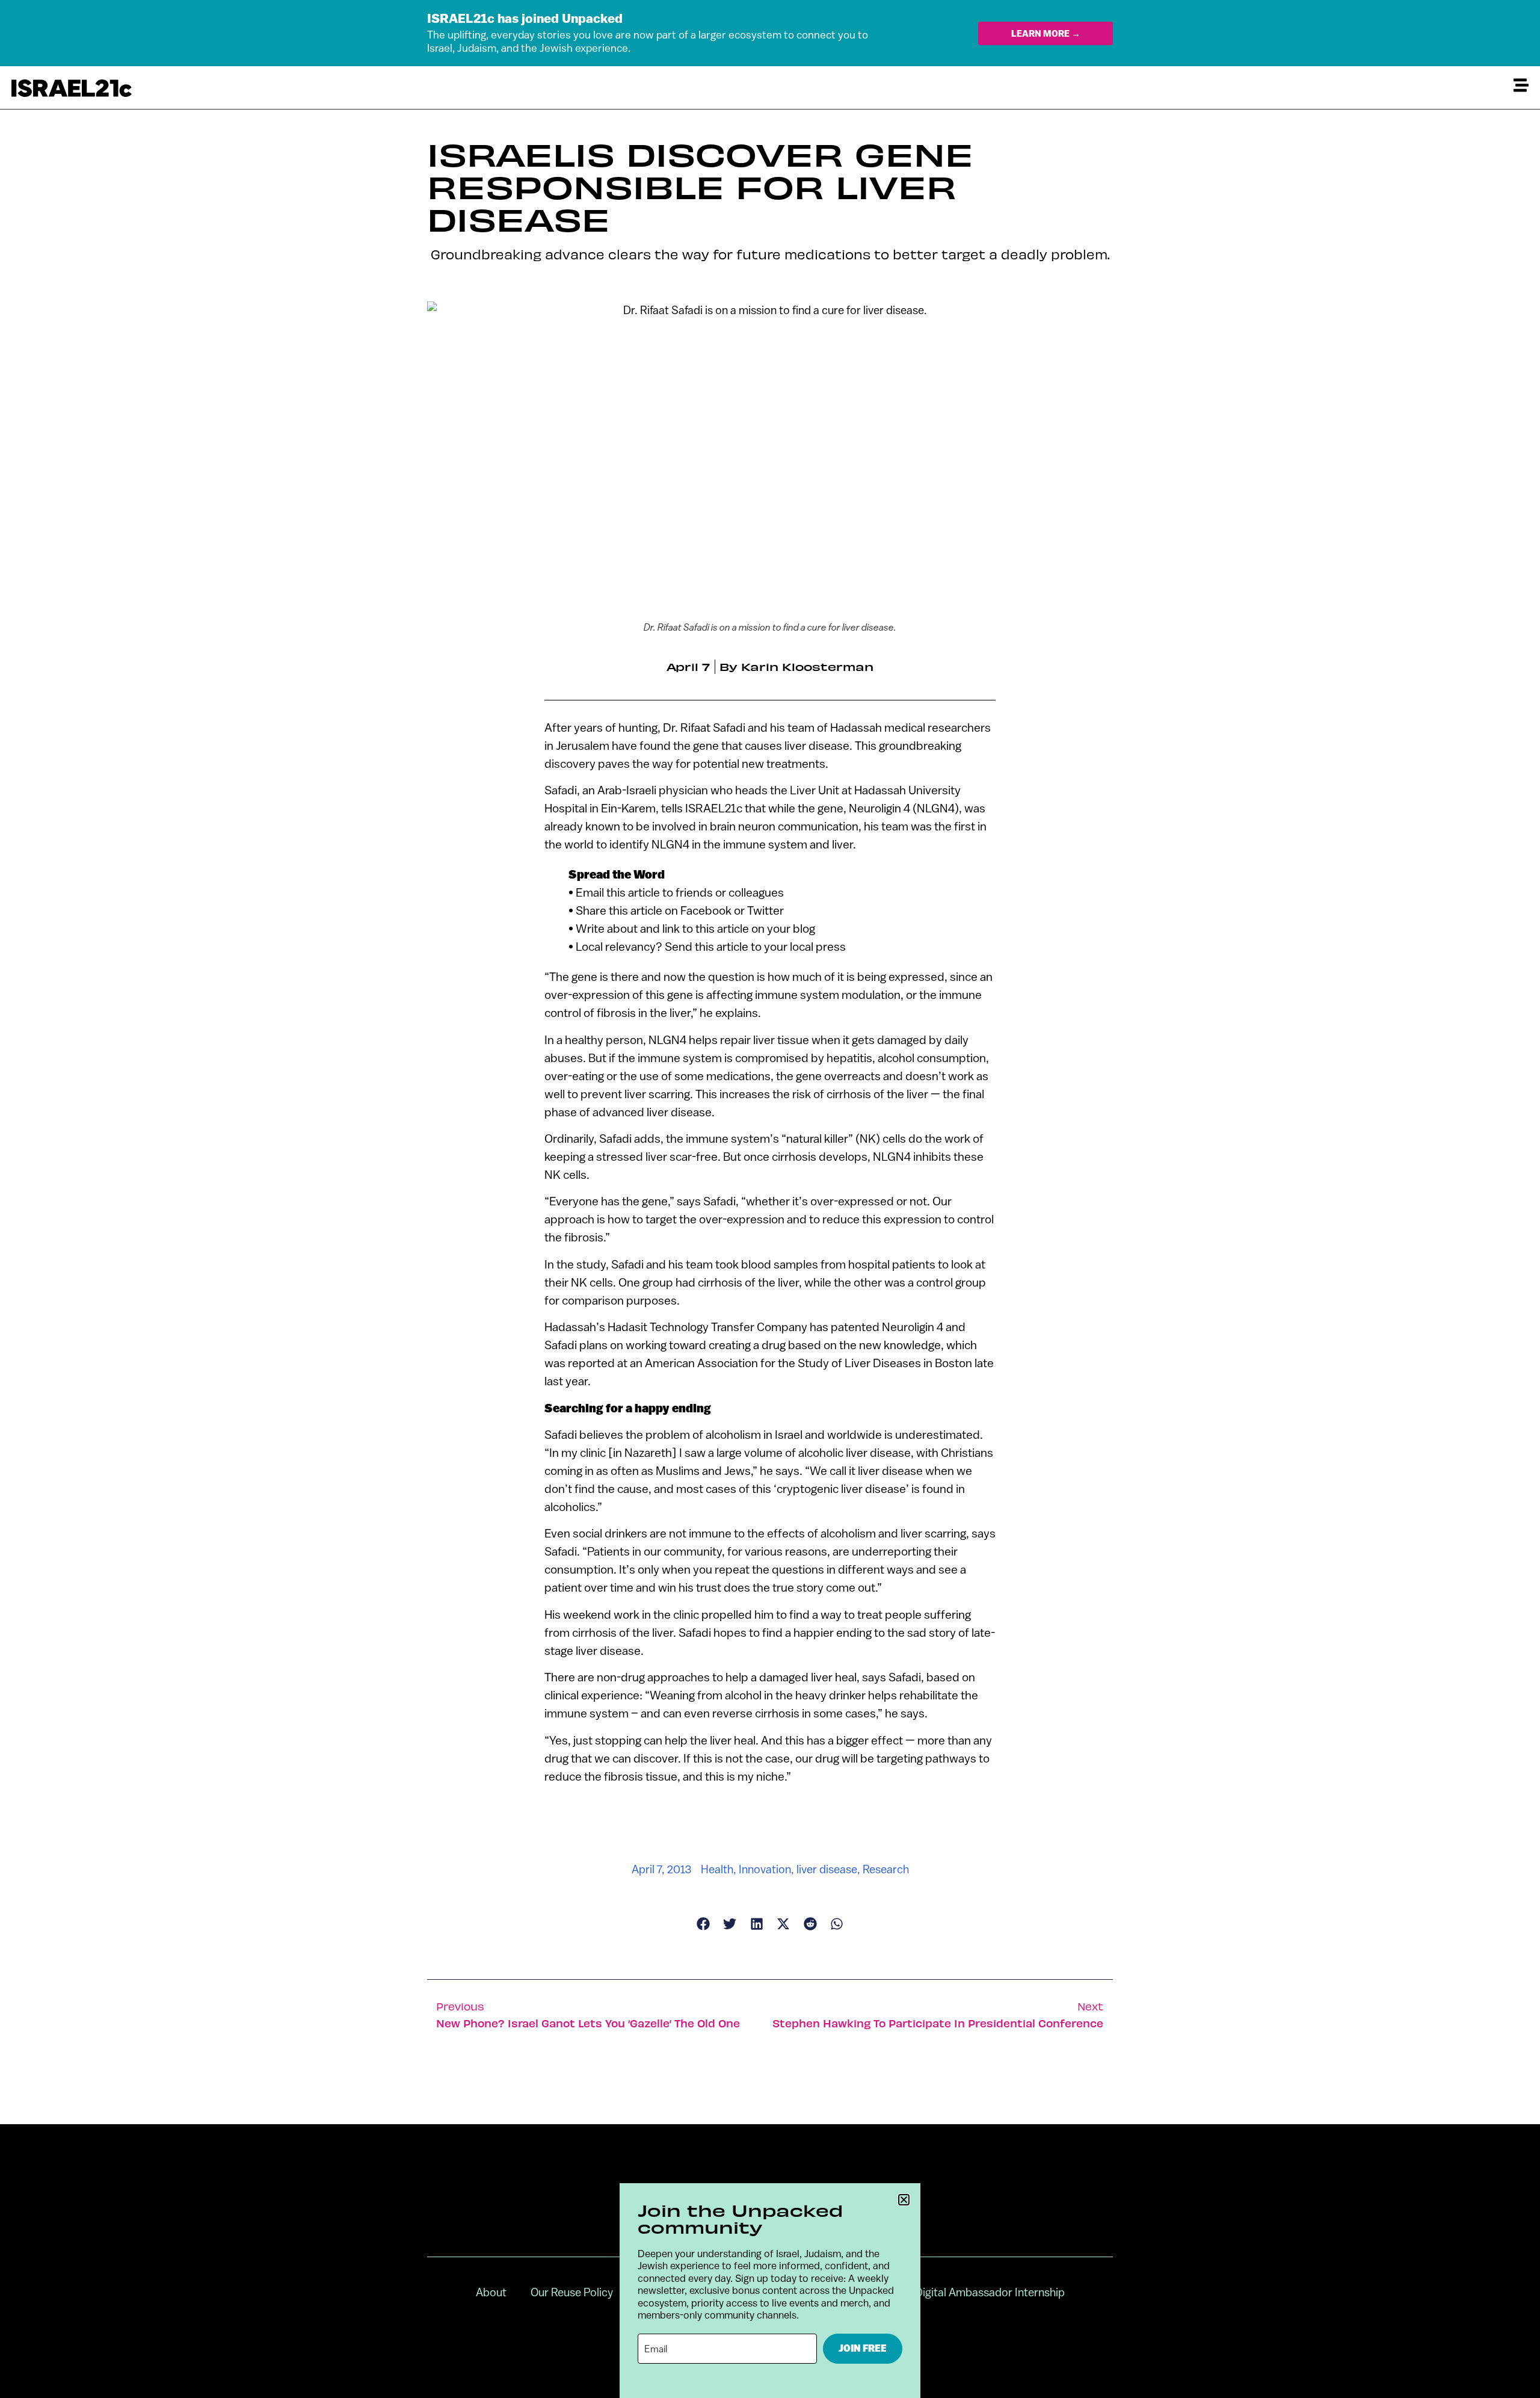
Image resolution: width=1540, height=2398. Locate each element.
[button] (904, 2200)
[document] (770, 1199)
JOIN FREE (863, 2348)
